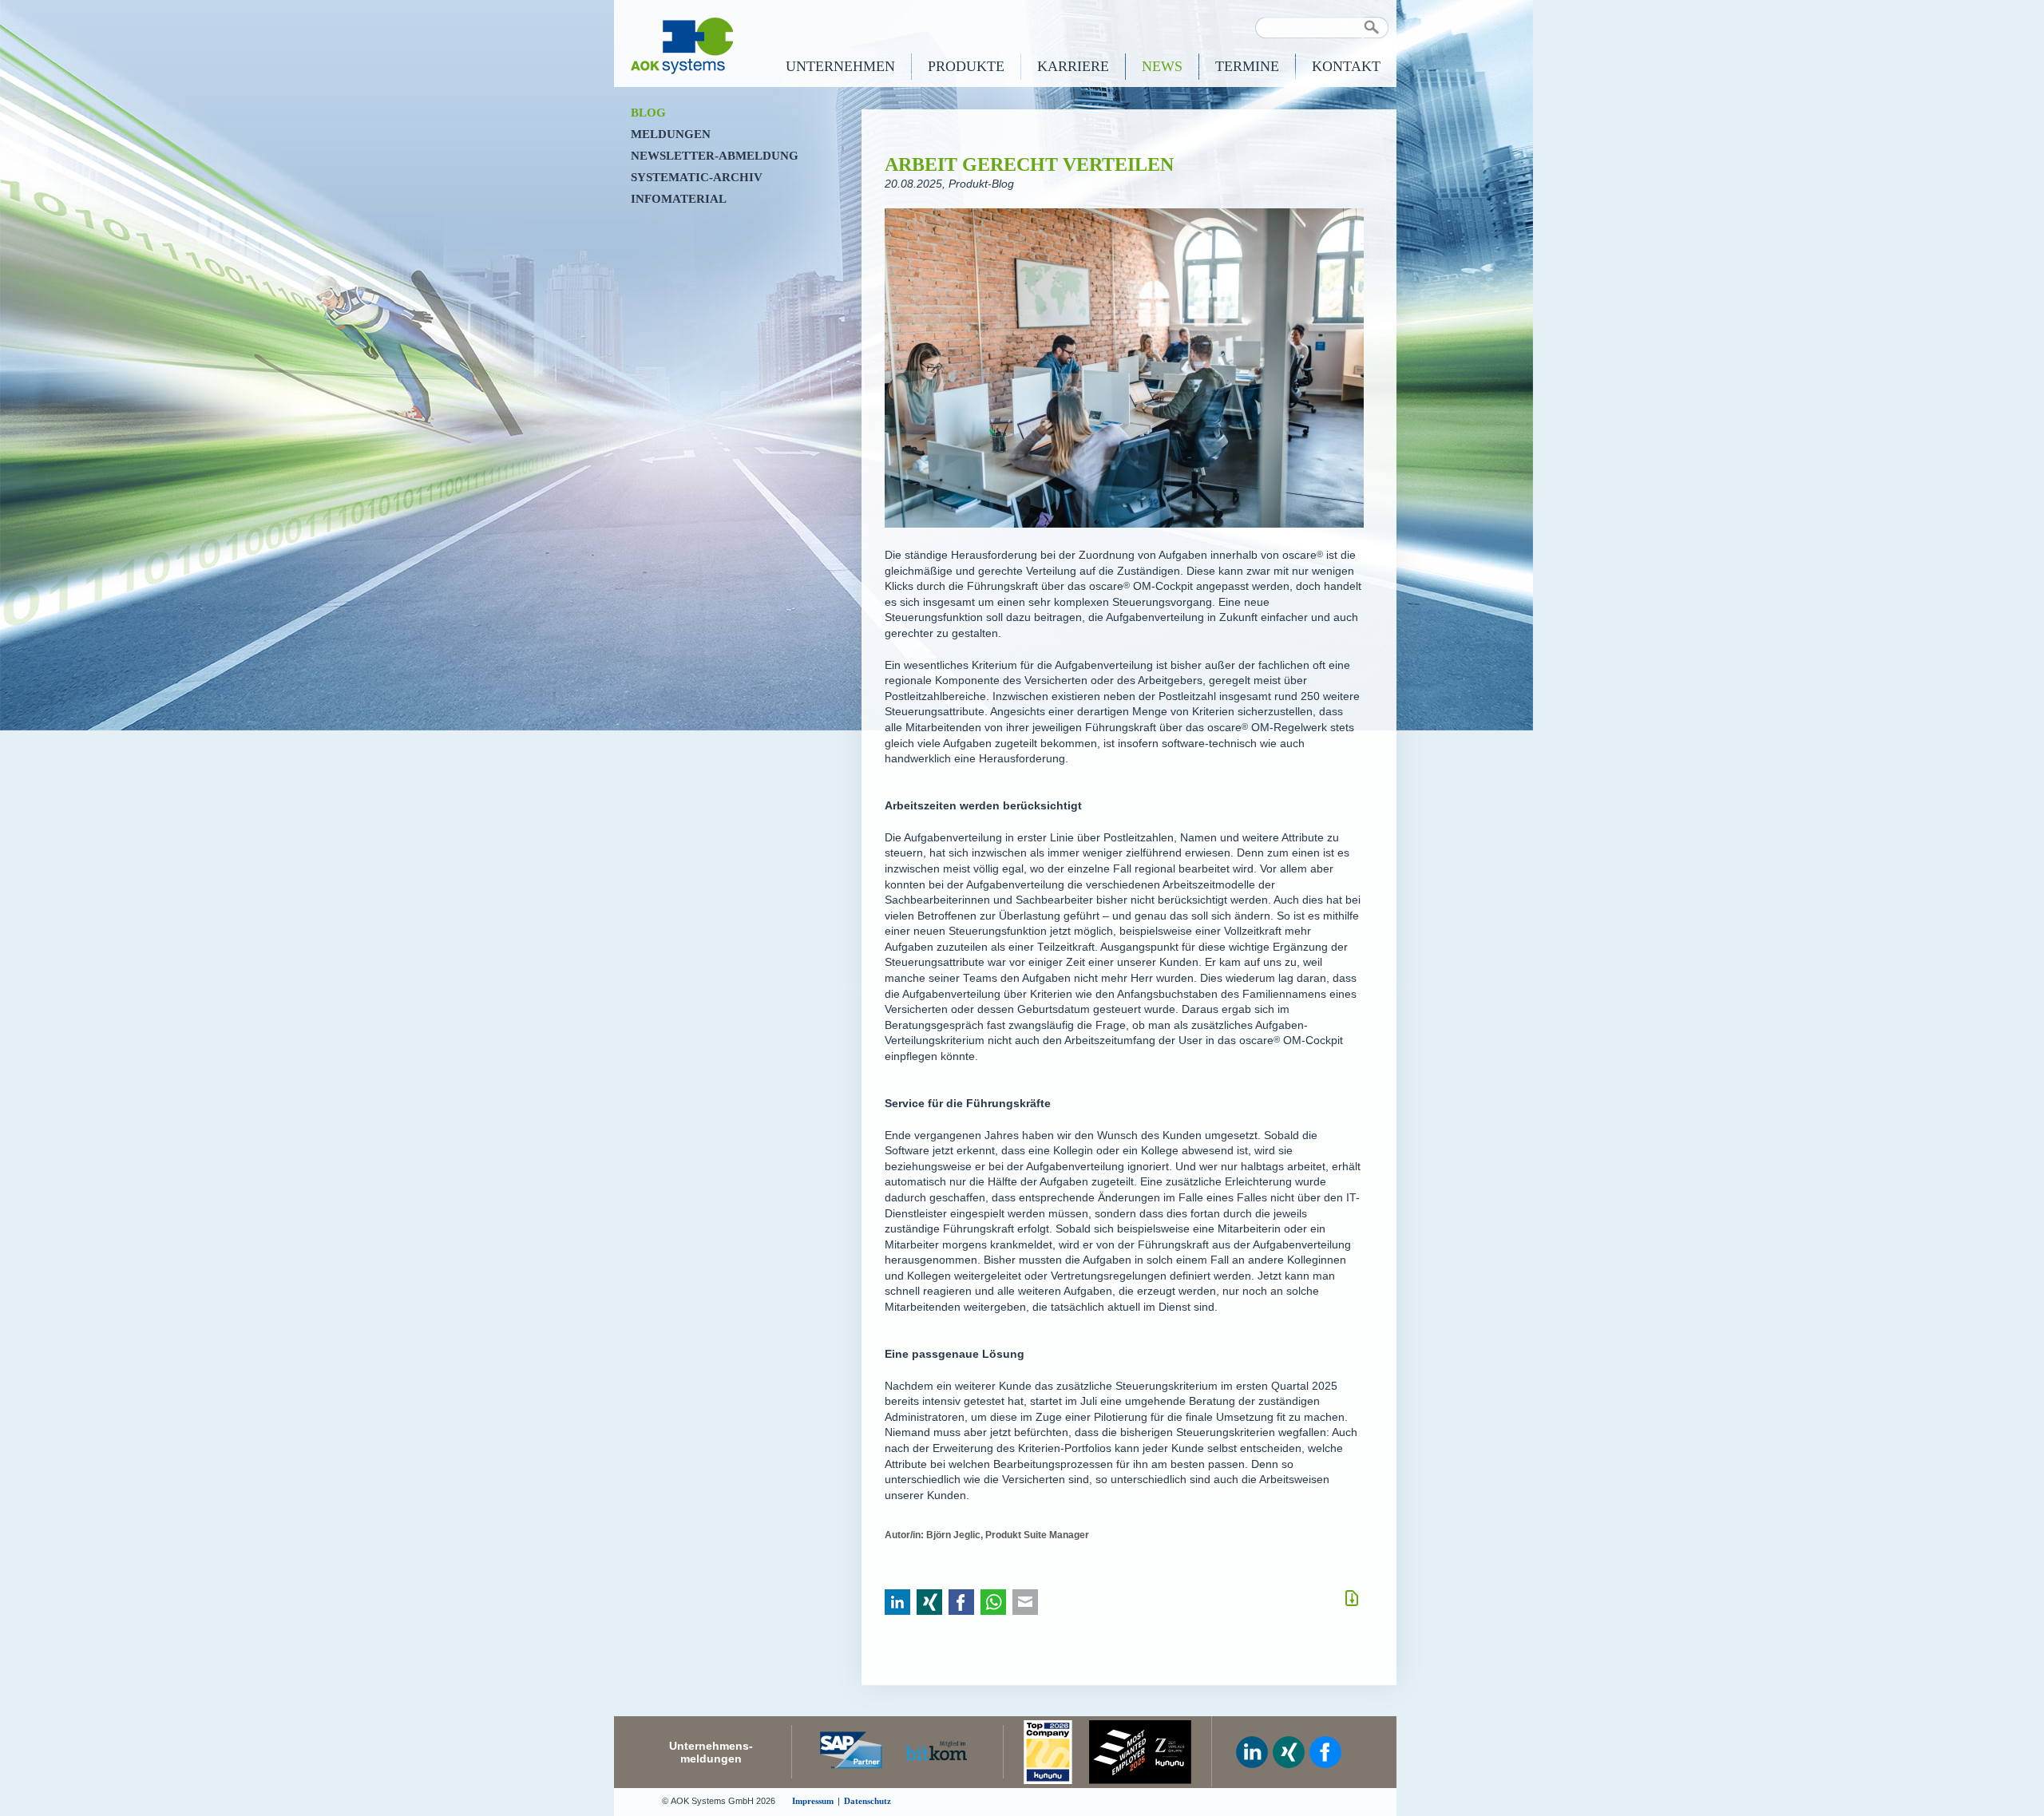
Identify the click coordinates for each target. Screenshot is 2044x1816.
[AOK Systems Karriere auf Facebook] (1325, 1752)
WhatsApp (993, 1603)
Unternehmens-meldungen (711, 1752)
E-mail (1025, 1603)
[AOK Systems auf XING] (1289, 1752)
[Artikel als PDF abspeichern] (1352, 1599)
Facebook (961, 1603)
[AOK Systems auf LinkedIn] (1252, 1752)
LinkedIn (897, 1603)
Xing (929, 1603)
